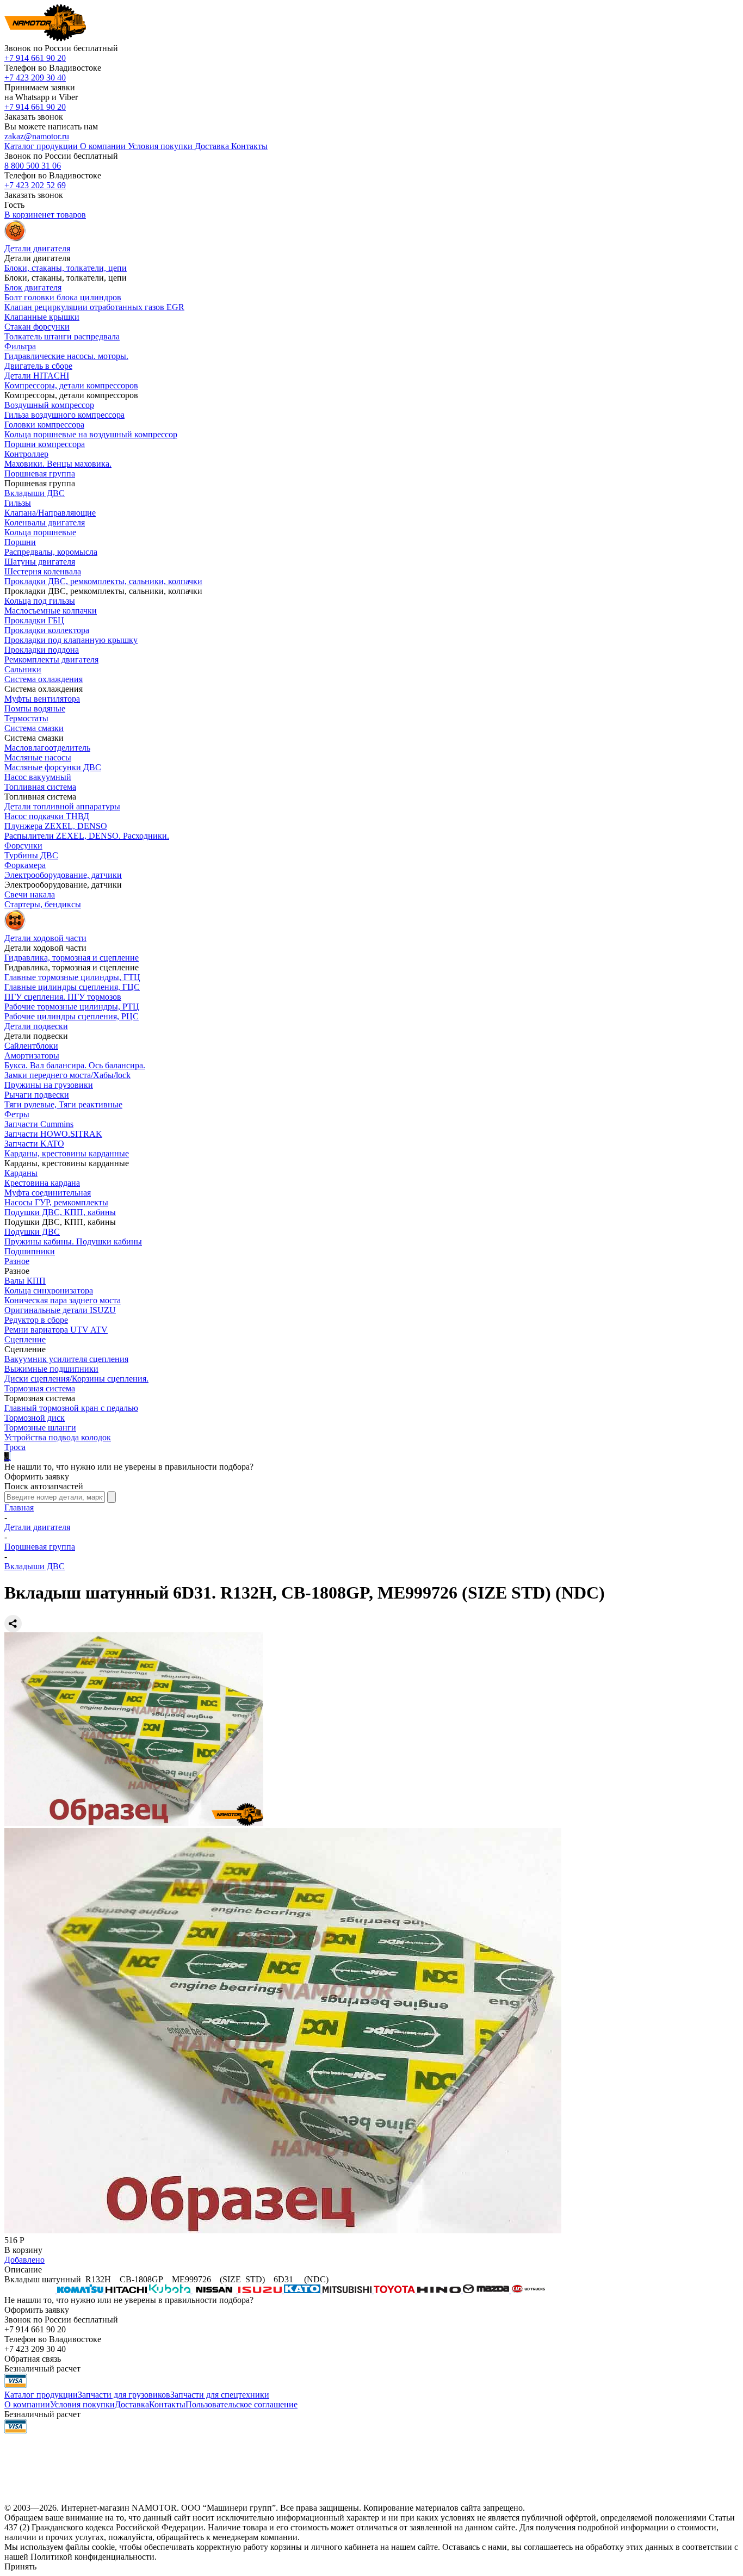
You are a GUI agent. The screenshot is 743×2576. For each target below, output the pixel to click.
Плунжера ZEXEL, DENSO (56, 826)
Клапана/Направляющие (50, 513)
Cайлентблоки (31, 1046)
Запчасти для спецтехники (220, 2395)
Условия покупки (82, 2404)
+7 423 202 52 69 (35, 185)
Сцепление (25, 1339)
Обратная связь (33, 2359)
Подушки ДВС (32, 1232)
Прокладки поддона (42, 650)
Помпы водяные (35, 708)
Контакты (167, 2404)
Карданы (21, 1173)
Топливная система (40, 787)
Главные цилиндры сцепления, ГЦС (72, 987)
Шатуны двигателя (40, 562)
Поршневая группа (40, 473)
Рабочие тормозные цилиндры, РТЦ (72, 1007)
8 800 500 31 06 (33, 166)
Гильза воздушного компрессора (64, 415)
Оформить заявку (37, 1476)
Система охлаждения (44, 679)
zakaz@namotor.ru (37, 136)
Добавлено (24, 2260)
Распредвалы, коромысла (51, 552)
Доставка (132, 2404)
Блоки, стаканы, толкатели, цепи (66, 268)
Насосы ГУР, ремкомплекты (56, 1202)
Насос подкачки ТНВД (47, 816)
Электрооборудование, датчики (63, 875)
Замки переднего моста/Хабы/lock (67, 1075)
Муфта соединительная (48, 1193)
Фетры (17, 1114)
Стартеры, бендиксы (43, 904)
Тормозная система (40, 1388)
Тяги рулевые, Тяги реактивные (63, 1104)
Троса (15, 1447)
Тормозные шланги (40, 1428)
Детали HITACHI (37, 376)
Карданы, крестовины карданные (67, 1153)
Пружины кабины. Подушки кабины (73, 1241)
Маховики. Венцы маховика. (58, 464)
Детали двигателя (37, 1527)
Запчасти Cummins (39, 1124)
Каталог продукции (41, 2395)
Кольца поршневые (40, 532)
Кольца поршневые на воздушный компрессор (91, 434)
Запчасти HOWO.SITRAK (53, 1134)
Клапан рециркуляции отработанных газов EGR (94, 307)
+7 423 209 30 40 (35, 78)
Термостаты (26, 718)
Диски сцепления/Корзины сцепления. (76, 1379)
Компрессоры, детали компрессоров (71, 385)
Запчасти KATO (34, 1144)
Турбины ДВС (31, 855)
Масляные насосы (38, 757)
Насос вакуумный (38, 777)
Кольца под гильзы (40, 601)
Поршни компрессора (45, 444)
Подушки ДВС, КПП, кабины (60, 1212)
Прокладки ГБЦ (34, 620)
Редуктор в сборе (36, 1320)
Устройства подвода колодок (58, 1437)
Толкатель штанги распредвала (62, 336)
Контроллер (26, 454)
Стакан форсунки (37, 327)
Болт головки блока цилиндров (63, 297)
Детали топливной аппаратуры (62, 806)
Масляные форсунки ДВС (53, 767)
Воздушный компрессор (49, 405)
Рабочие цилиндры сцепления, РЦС (72, 1016)
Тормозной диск (35, 1418)
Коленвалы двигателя (45, 522)
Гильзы (18, 503)
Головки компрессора (44, 425)
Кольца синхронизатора (49, 1290)
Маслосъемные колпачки (51, 611)
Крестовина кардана (42, 1183)
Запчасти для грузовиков (124, 2395)
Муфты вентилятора (42, 699)
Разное (17, 1261)
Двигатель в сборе (38, 366)
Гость (14, 205)
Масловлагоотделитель (47, 748)
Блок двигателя (33, 287)
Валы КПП (25, 1281)
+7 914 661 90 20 (35, 58)
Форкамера (25, 865)
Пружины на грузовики (49, 1085)
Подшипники (30, 1251)
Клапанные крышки (42, 317)
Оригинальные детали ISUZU (60, 1310)
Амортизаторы (32, 1055)
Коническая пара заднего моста (63, 1300)
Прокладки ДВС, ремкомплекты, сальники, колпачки (103, 581)
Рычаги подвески (37, 1095)
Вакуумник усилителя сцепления (66, 1359)
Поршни (20, 542)
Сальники (23, 669)
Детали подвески (36, 1026)
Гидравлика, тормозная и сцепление (72, 958)
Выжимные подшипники (51, 1369)
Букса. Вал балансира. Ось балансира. (75, 1065)
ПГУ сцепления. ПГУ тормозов (63, 997)
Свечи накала (30, 894)
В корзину (23, 2250)
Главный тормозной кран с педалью (71, 1408)
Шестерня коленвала (43, 571)
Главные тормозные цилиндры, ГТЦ (72, 977)
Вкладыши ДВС (35, 493)
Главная (19, 1507)
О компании (27, 2404)
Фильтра (20, 346)
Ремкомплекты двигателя (51, 660)
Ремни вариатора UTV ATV (56, 1330)
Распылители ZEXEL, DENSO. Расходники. (87, 836)
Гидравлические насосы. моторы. (66, 356)
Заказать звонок (34, 117)
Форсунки (23, 846)
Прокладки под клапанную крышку (71, 640)
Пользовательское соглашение (242, 2404)
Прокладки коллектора (47, 630)
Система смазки (34, 728)
